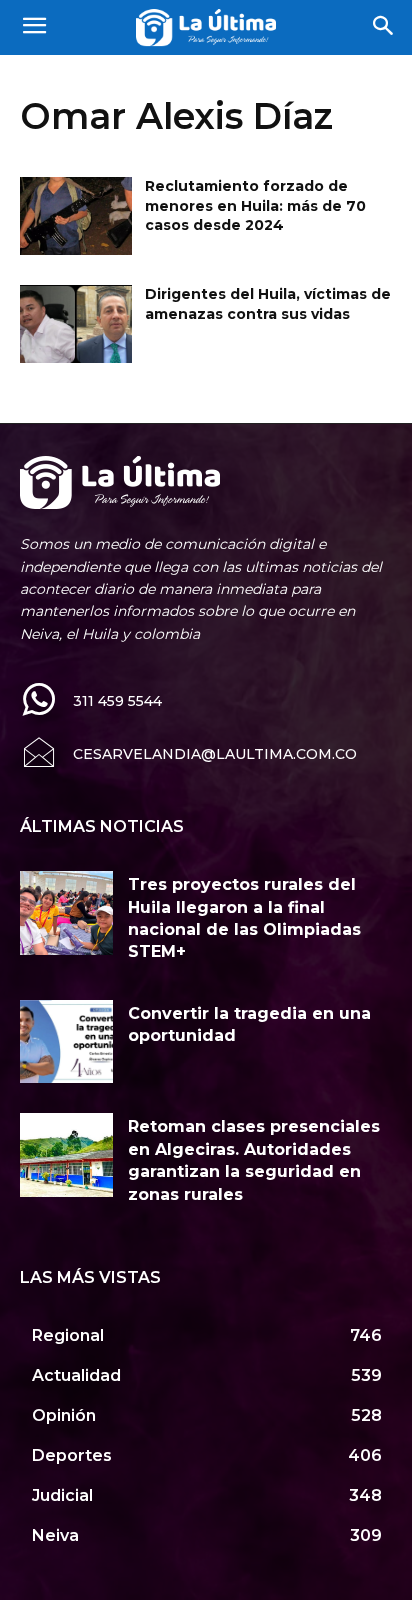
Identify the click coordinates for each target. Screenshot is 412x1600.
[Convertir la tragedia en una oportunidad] (66, 1042)
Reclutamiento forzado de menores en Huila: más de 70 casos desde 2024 (255, 205)
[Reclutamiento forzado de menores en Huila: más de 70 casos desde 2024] (76, 216)
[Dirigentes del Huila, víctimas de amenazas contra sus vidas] (76, 324)
